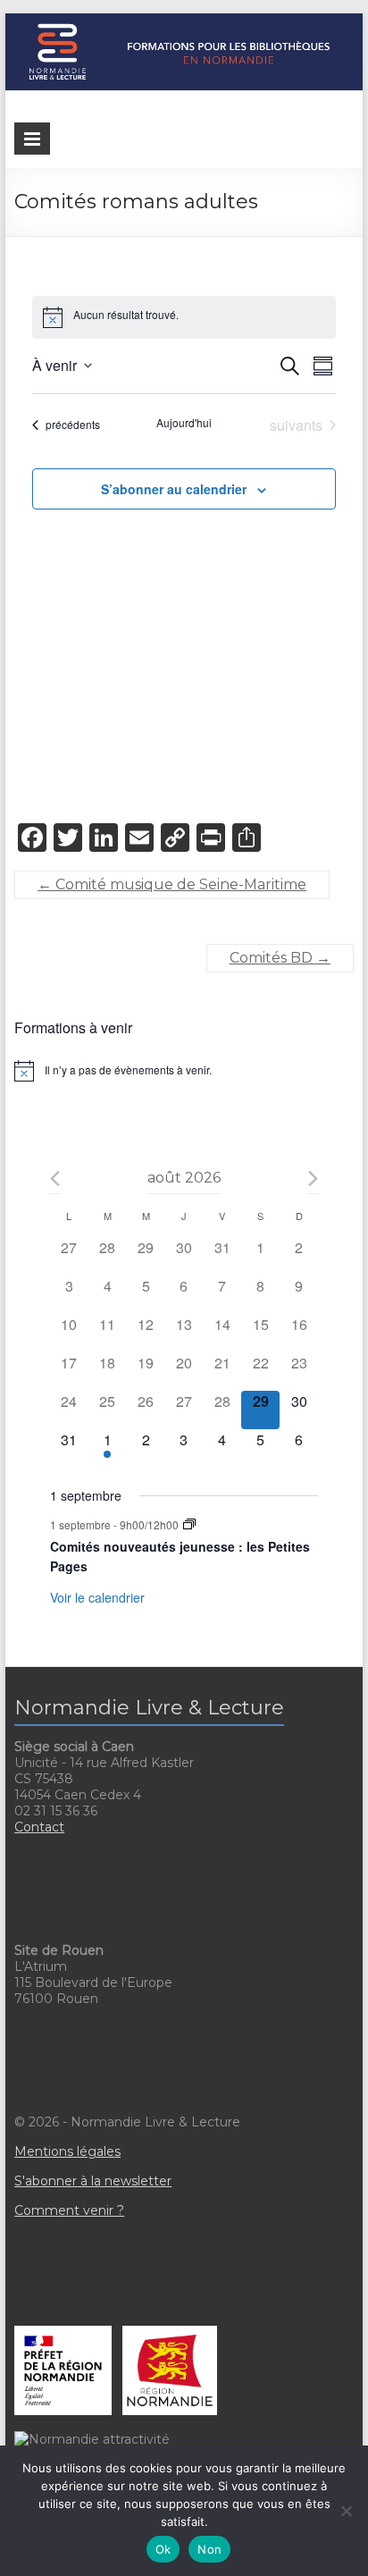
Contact (39, 1827)
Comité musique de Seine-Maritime (172, 884)
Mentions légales (67, 2151)
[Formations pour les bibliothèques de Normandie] (184, 22)
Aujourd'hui (184, 423)
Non (209, 2549)
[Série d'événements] (189, 1524)
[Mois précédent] (55, 1179)
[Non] (346, 2511)
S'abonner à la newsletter (93, 2181)
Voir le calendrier (97, 1597)
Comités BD (280, 958)
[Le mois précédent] (313, 1179)
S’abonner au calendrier (174, 489)
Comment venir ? (69, 2210)
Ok (163, 2549)
